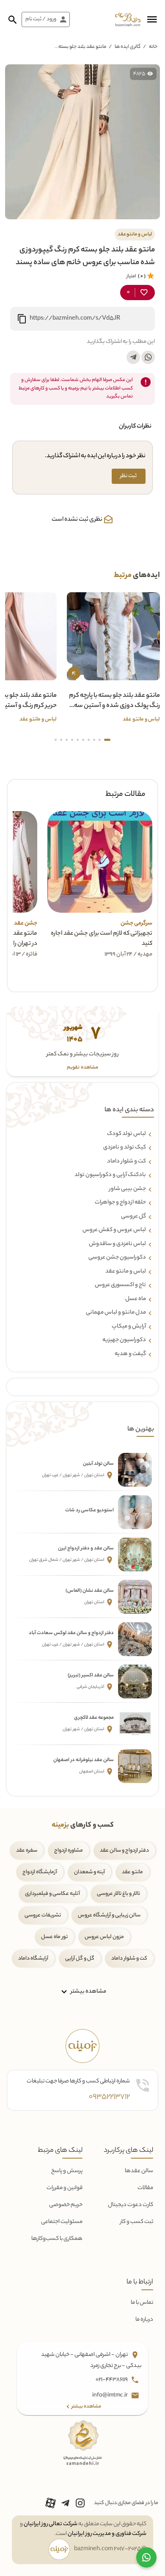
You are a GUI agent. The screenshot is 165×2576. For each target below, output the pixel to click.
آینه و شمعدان (89, 1872)
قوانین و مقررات (65, 2188)
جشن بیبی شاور (128, 1189)
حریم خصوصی (66, 2205)
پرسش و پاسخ (67, 2171)
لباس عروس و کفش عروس (114, 1230)
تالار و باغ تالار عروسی (118, 1894)
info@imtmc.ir (110, 2396)
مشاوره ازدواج (69, 1851)
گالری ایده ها (128, 47)
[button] (152, 19)
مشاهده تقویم (82, 1068)
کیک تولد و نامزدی (125, 1148)
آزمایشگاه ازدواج (40, 1872)
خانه (153, 47)
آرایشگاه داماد (33, 1959)
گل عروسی (133, 1217)
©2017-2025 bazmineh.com (110, 2549)
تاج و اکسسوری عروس (120, 1285)
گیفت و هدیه (130, 1354)
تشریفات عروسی (43, 1915)
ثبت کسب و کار (137, 2222)
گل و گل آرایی (80, 1959)
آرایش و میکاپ (129, 1327)
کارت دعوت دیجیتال (131, 2205)
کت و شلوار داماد (126, 1162)
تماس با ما (142, 2303)
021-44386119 (112, 2380)
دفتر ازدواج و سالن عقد (124, 1851)
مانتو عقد (132, 1872)
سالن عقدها (139, 2171)
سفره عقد (27, 1851)
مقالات (145, 2188)
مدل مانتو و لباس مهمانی (116, 1313)
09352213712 (109, 2097)
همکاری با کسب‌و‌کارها (57, 2239)
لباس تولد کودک (126, 1134)
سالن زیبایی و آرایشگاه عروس (109, 1915)
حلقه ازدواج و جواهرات (120, 1203)
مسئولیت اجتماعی (62, 2222)
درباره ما (144, 2320)
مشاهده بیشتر (88, 1992)
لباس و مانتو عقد (126, 1272)
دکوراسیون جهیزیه (124, 1340)
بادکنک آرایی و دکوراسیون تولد (110, 1175)
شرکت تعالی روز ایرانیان (51, 2524)
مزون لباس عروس (104, 1937)
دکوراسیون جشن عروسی (117, 1258)
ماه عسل (136, 1299)
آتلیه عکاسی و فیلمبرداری (52, 1894)
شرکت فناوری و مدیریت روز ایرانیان (107, 2534)
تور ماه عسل (54, 1937)
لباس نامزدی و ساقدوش (117, 1244)
